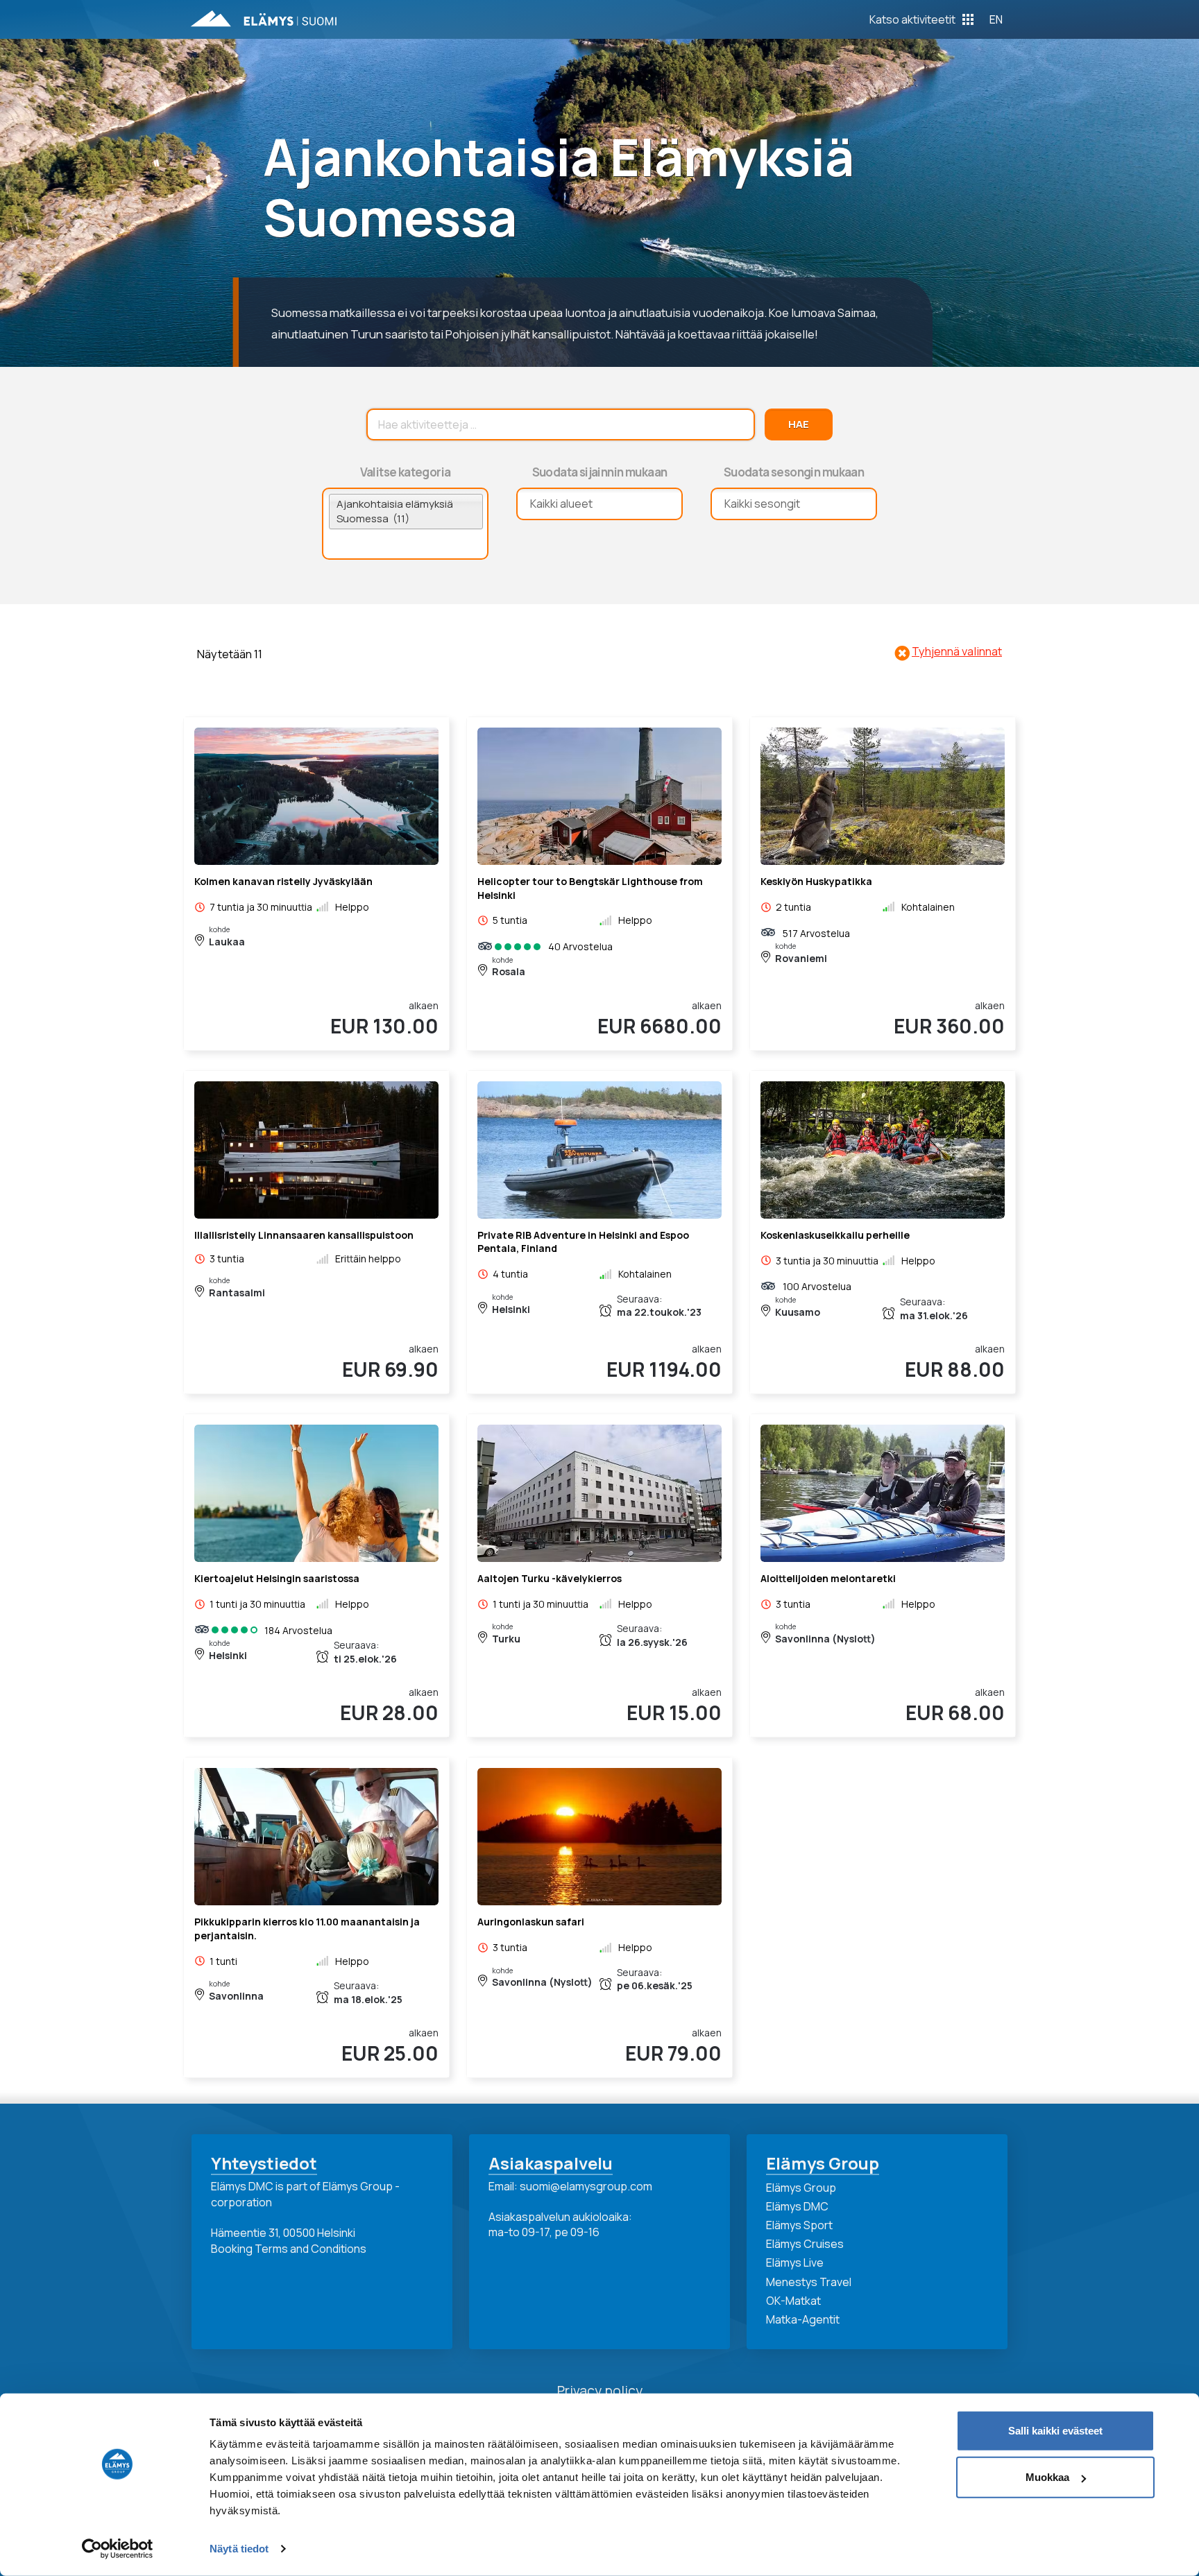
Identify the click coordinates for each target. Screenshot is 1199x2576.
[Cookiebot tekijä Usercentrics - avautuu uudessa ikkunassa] (118, 2549)
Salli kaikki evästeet (1055, 2431)
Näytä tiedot (239, 2549)
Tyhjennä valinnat (957, 651)
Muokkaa (1047, 2477)
